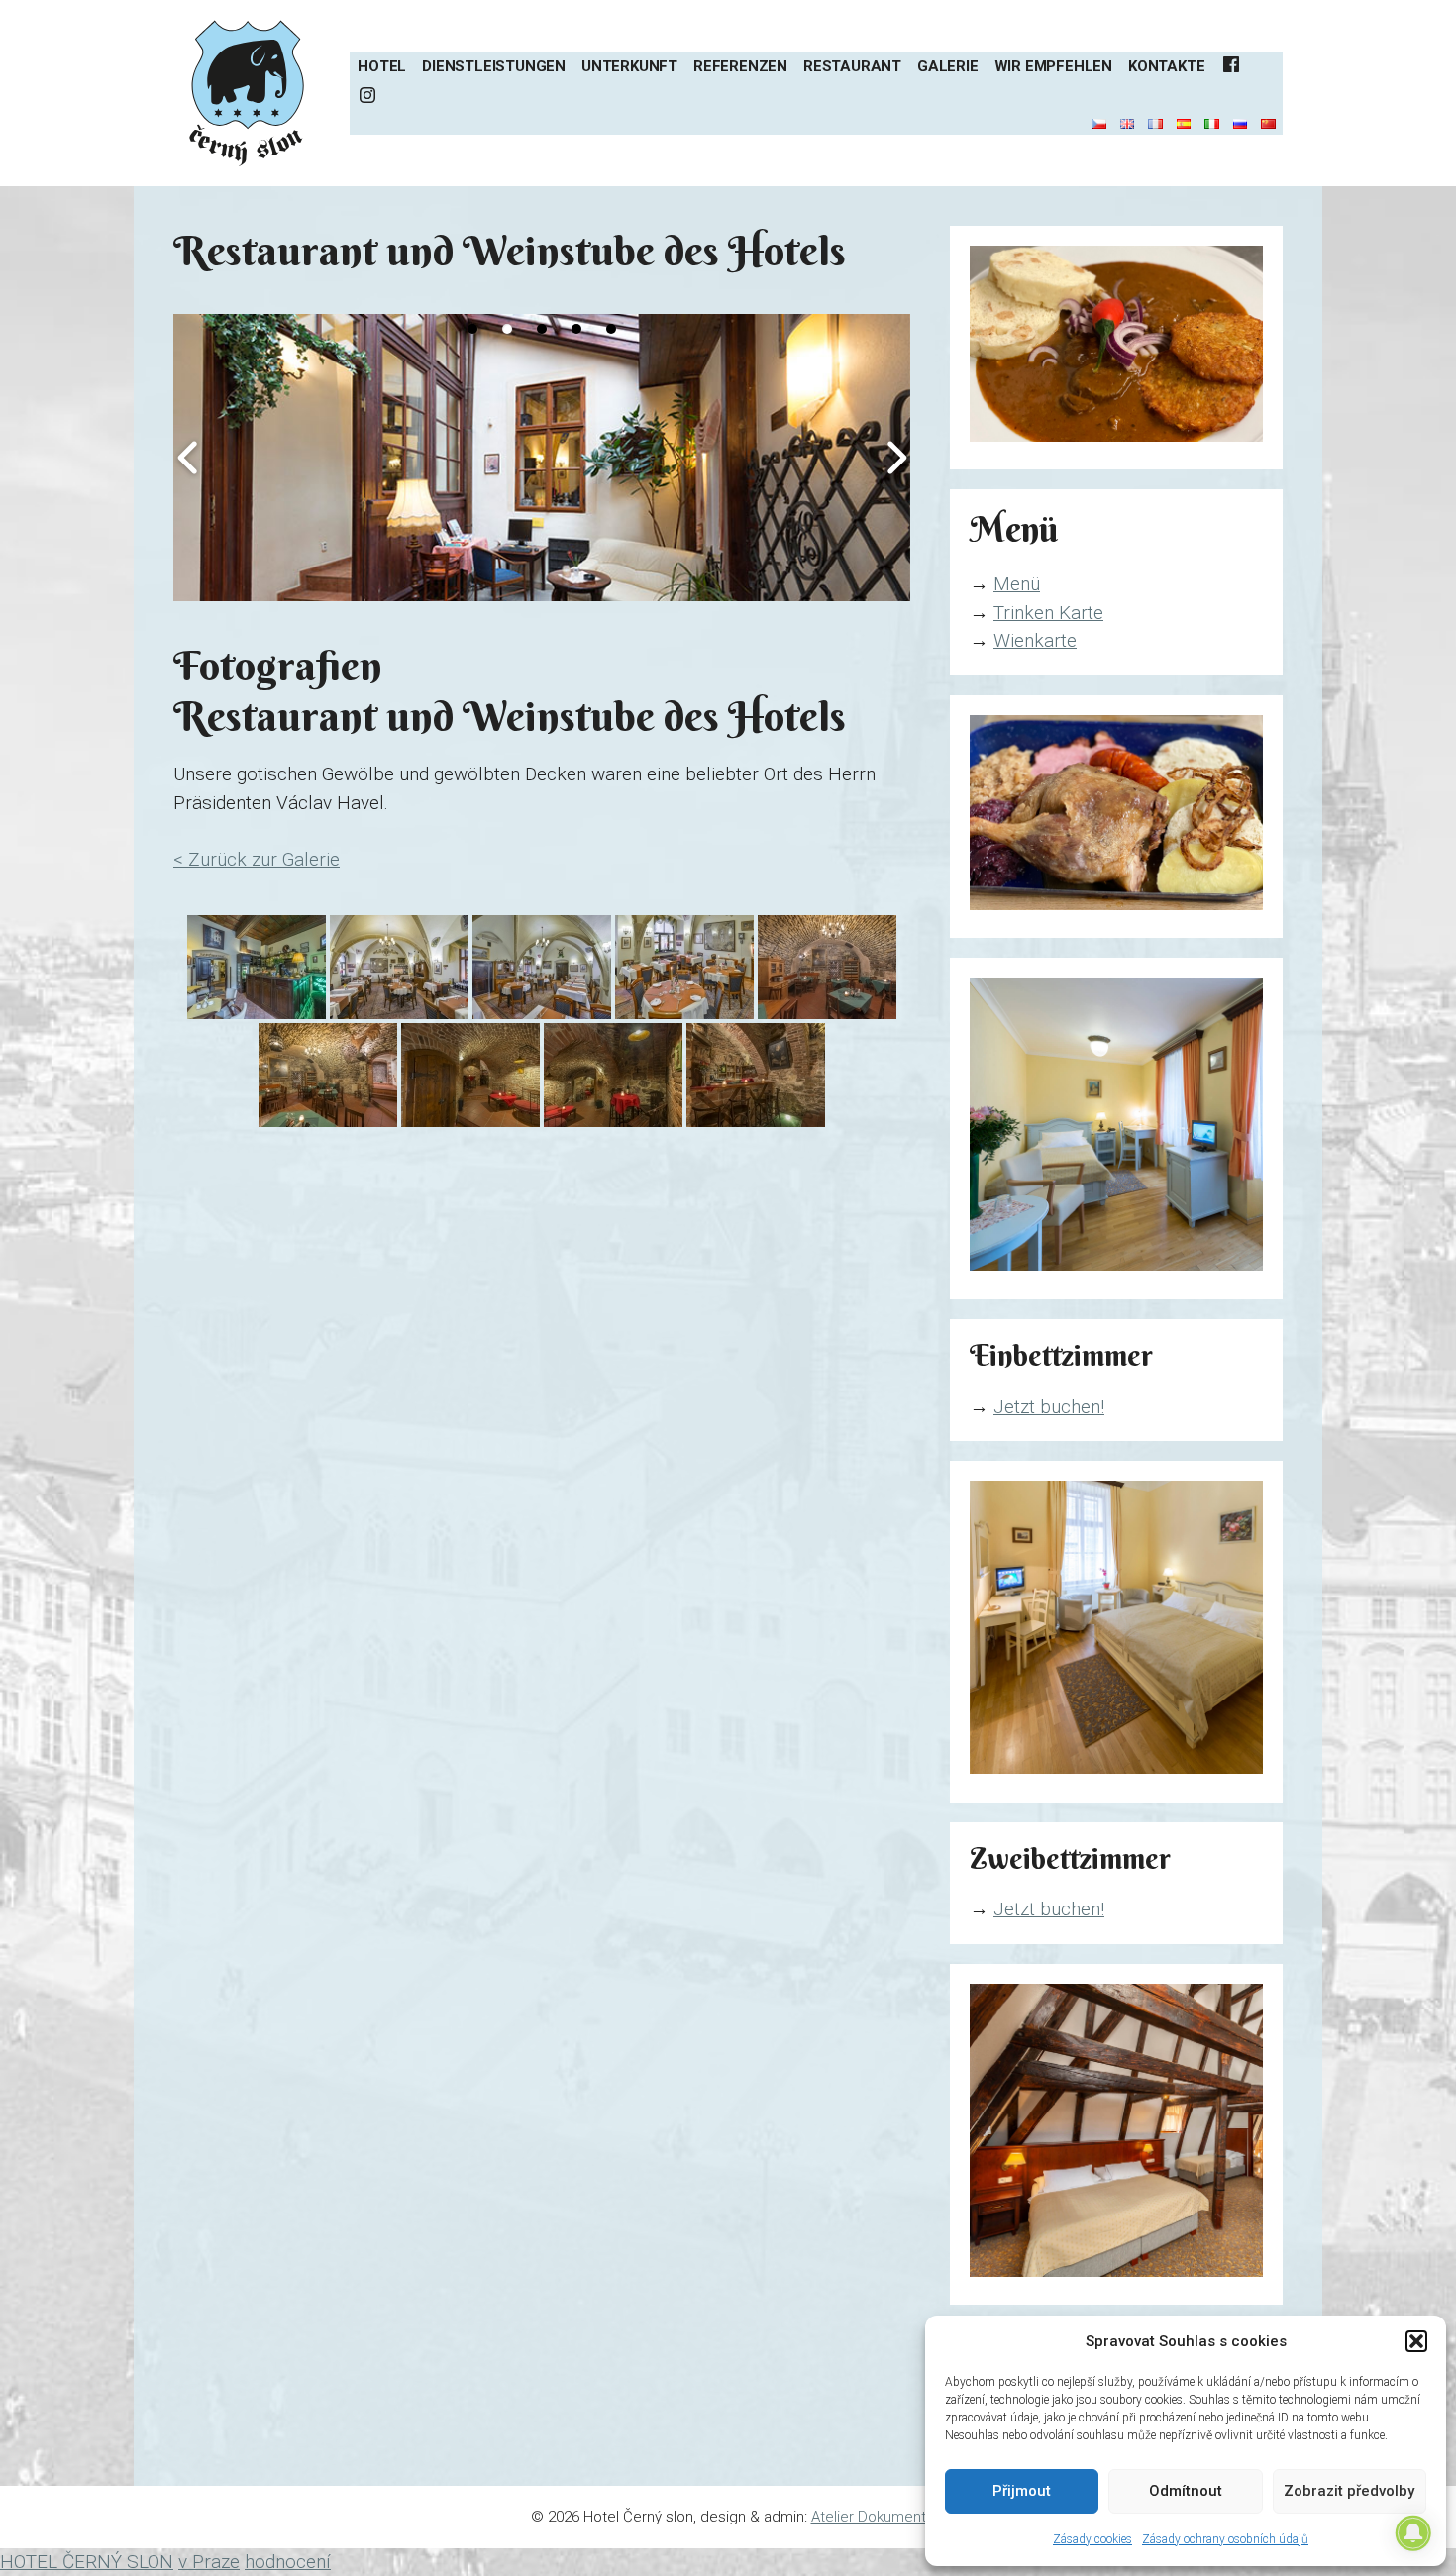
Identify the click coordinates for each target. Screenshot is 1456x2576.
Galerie (948, 66)
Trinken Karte (1048, 613)
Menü (1017, 584)
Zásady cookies (1092, 2539)
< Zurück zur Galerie (257, 859)
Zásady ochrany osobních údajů (1225, 2539)
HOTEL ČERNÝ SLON (87, 2562)
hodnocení (288, 2562)
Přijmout (1022, 2491)
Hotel (382, 66)
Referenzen (740, 66)
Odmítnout (1186, 2491)
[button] (1416, 2341)
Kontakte (1166, 66)
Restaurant (852, 66)
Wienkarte (1035, 640)
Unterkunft (629, 66)
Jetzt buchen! (1049, 1407)
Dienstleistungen (494, 66)
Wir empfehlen (1053, 66)
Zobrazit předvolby (1349, 2491)
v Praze (209, 2562)
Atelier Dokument (869, 2517)
